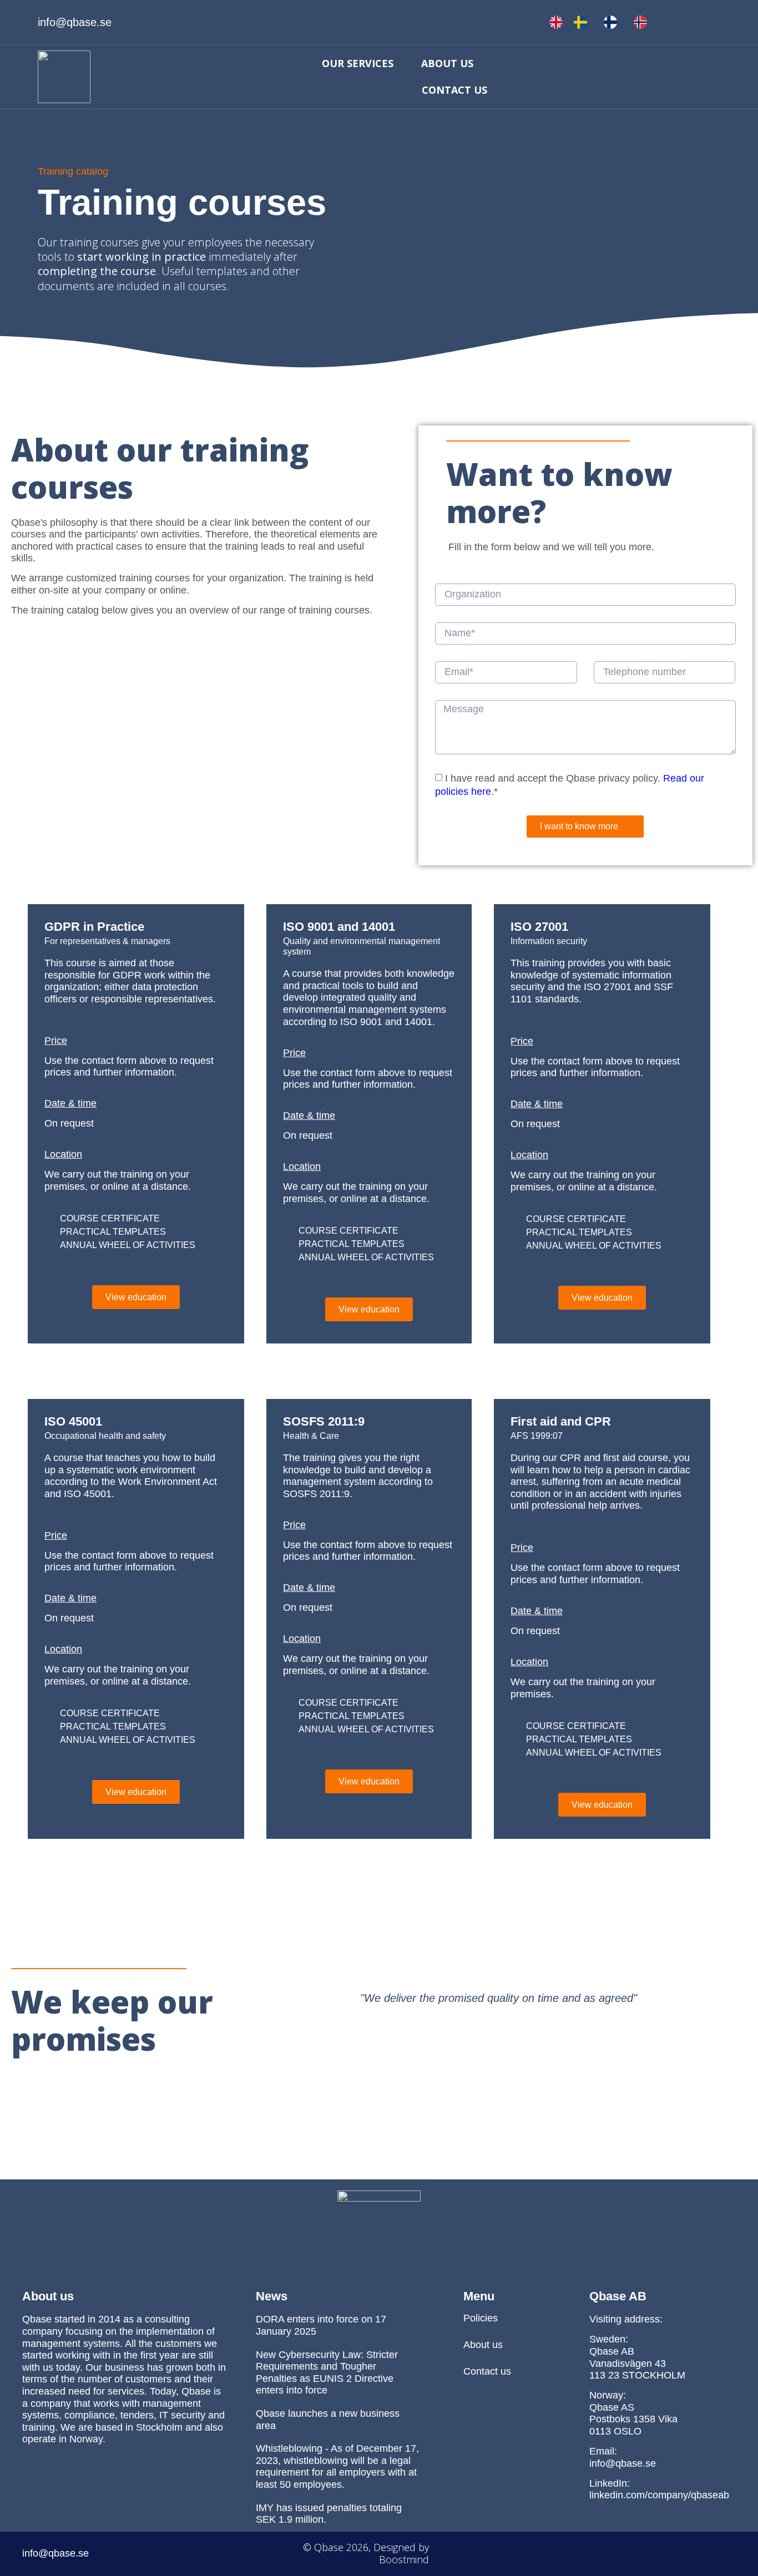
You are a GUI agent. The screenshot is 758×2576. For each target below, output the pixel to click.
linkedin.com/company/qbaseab (659, 2495)
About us (447, 63)
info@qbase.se (623, 2463)
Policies (481, 2318)
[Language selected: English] (604, 22)
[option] (583, 22)
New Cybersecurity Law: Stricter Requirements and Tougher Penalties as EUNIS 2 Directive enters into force (327, 2373)
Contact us (454, 90)
